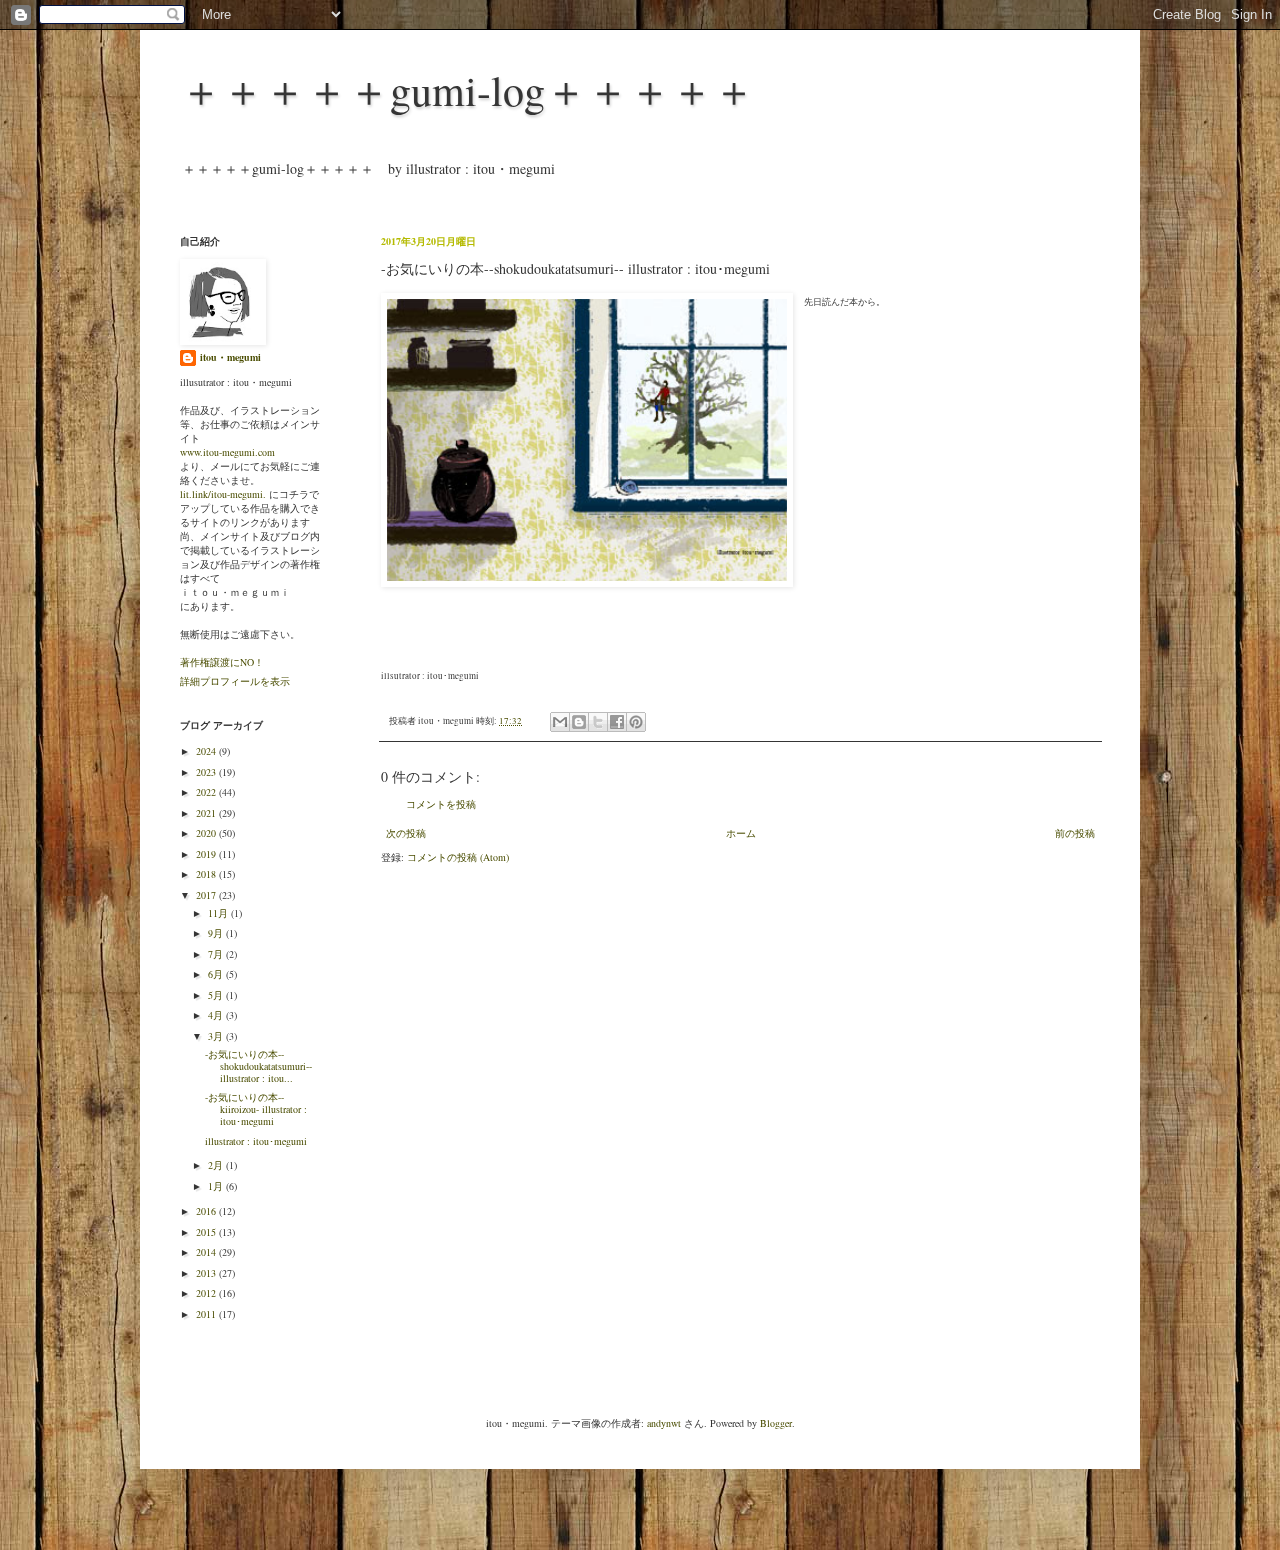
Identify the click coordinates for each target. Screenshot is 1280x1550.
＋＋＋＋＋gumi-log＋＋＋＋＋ (467, 90)
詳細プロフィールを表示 (235, 681)
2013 (207, 1273)
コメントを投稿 (441, 804)
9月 (217, 933)
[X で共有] (598, 722)
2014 (207, 1252)
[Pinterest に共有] (636, 722)
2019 (207, 854)
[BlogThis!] (579, 722)
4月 (217, 1015)
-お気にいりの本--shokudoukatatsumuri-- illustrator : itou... (258, 1066)
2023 (207, 772)
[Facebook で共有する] (617, 722)
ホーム (741, 833)
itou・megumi (230, 357)
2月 (217, 1165)
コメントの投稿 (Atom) (458, 857)
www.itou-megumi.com (227, 452)
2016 (207, 1211)
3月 (217, 1036)
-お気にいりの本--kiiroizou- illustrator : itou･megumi (256, 1109)
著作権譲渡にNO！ (222, 662)
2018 (207, 874)
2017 (207, 895)
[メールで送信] (560, 722)
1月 (217, 1186)
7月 (217, 954)
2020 (207, 833)
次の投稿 (406, 833)
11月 (219, 913)
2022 (207, 792)
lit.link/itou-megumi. (223, 494)
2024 (207, 751)
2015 (207, 1232)
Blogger (776, 1423)
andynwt (664, 1423)
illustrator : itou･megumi (256, 1141)
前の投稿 (1075, 833)
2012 (207, 1293)
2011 (207, 1314)
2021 (207, 813)
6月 (217, 974)
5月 (217, 995)
